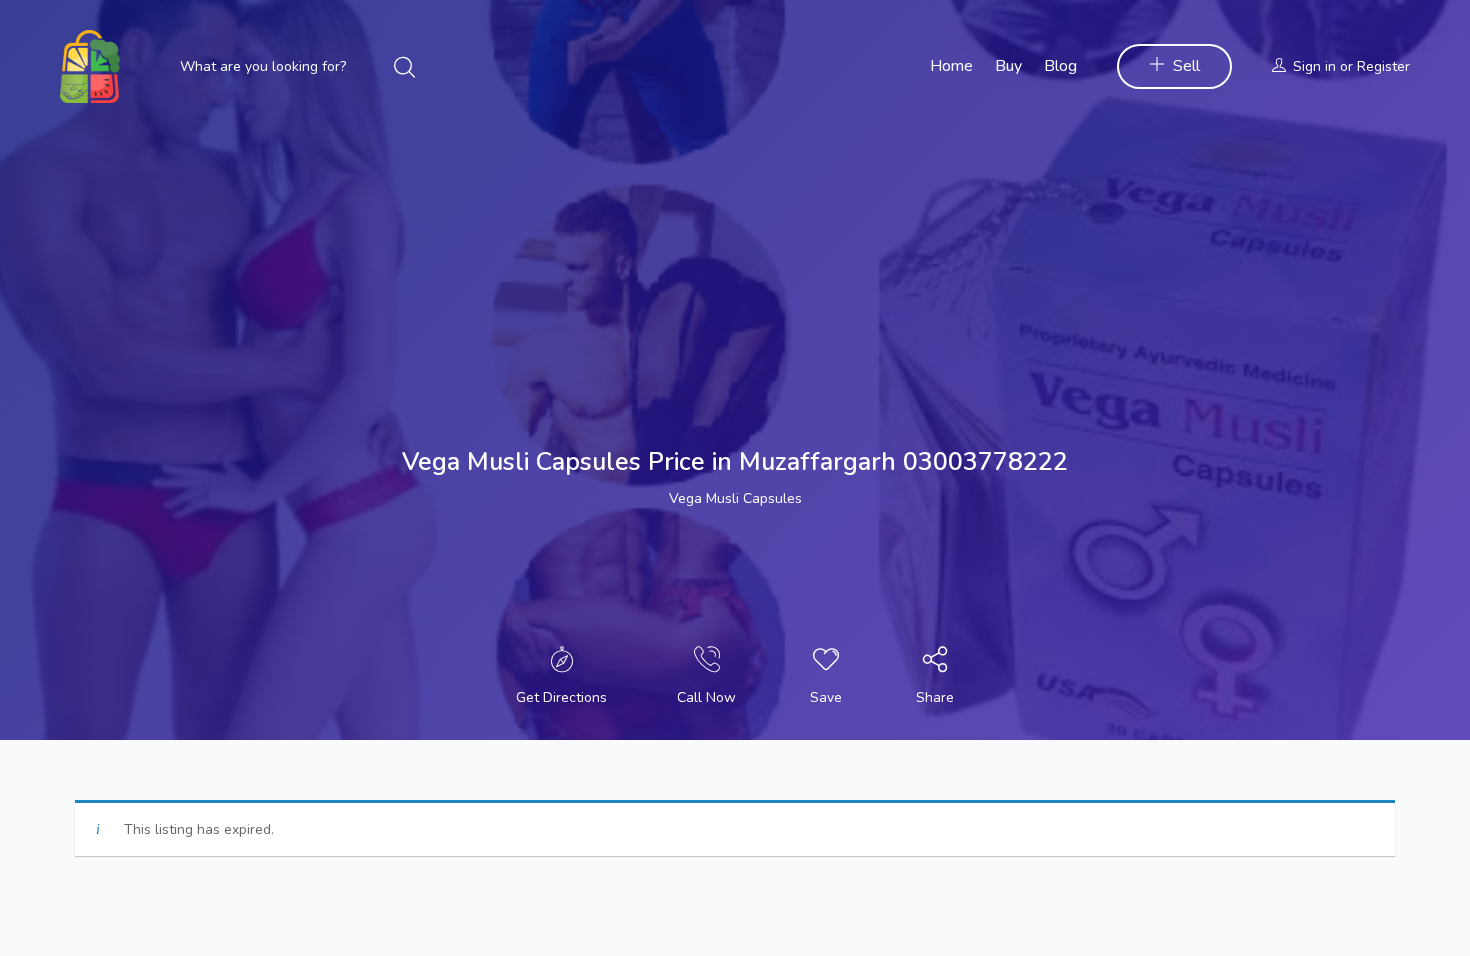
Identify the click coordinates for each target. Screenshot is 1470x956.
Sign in (1314, 66)
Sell (1186, 66)
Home (951, 66)
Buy (1008, 66)
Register (1383, 66)
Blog (1060, 66)
